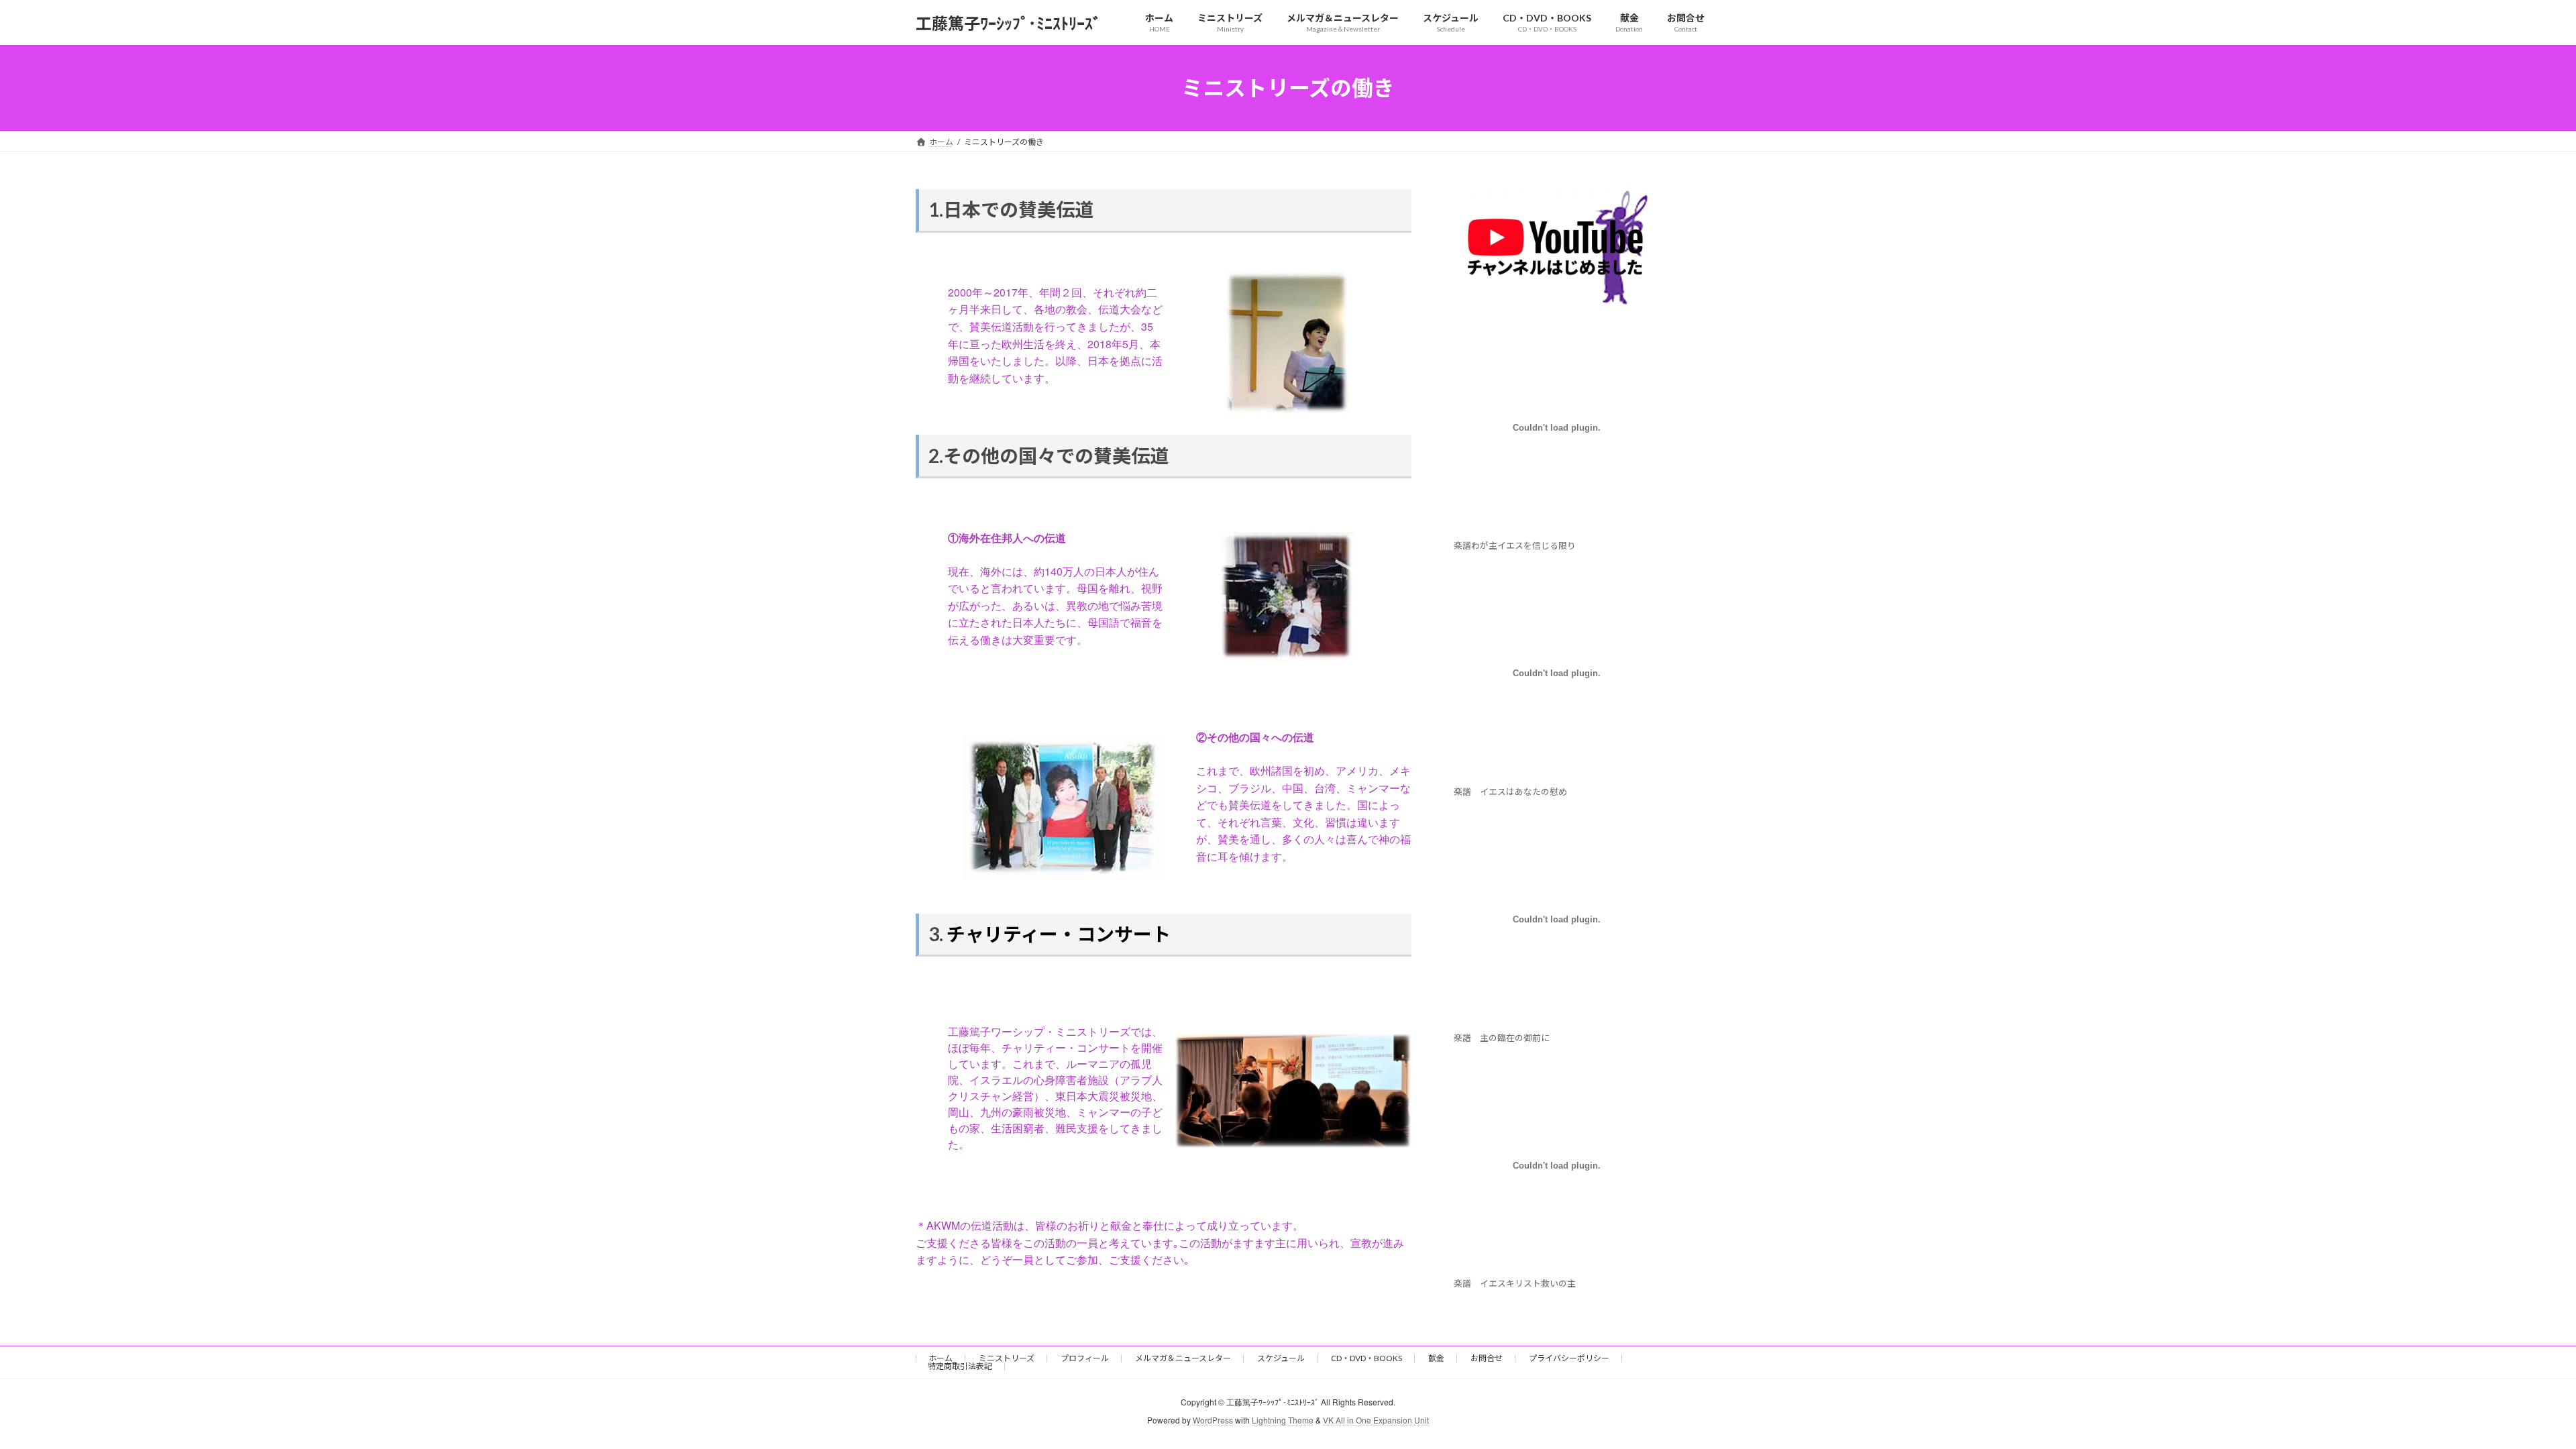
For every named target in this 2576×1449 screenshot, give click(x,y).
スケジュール (1281, 1358)
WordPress (1213, 1420)
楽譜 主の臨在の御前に (1502, 1038)
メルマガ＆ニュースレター (1183, 1358)
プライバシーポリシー (1569, 1358)
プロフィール (1085, 1358)
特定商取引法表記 (960, 1366)
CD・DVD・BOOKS (1366, 1358)
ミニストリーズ (1007, 1358)
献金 (1436, 1358)
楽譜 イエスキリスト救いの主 (1519, 1284)
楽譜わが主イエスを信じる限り (1515, 545)
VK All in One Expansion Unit (1376, 1420)
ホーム (941, 1358)
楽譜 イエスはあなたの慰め (1510, 792)
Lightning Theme (1283, 1420)
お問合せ (1487, 1358)
